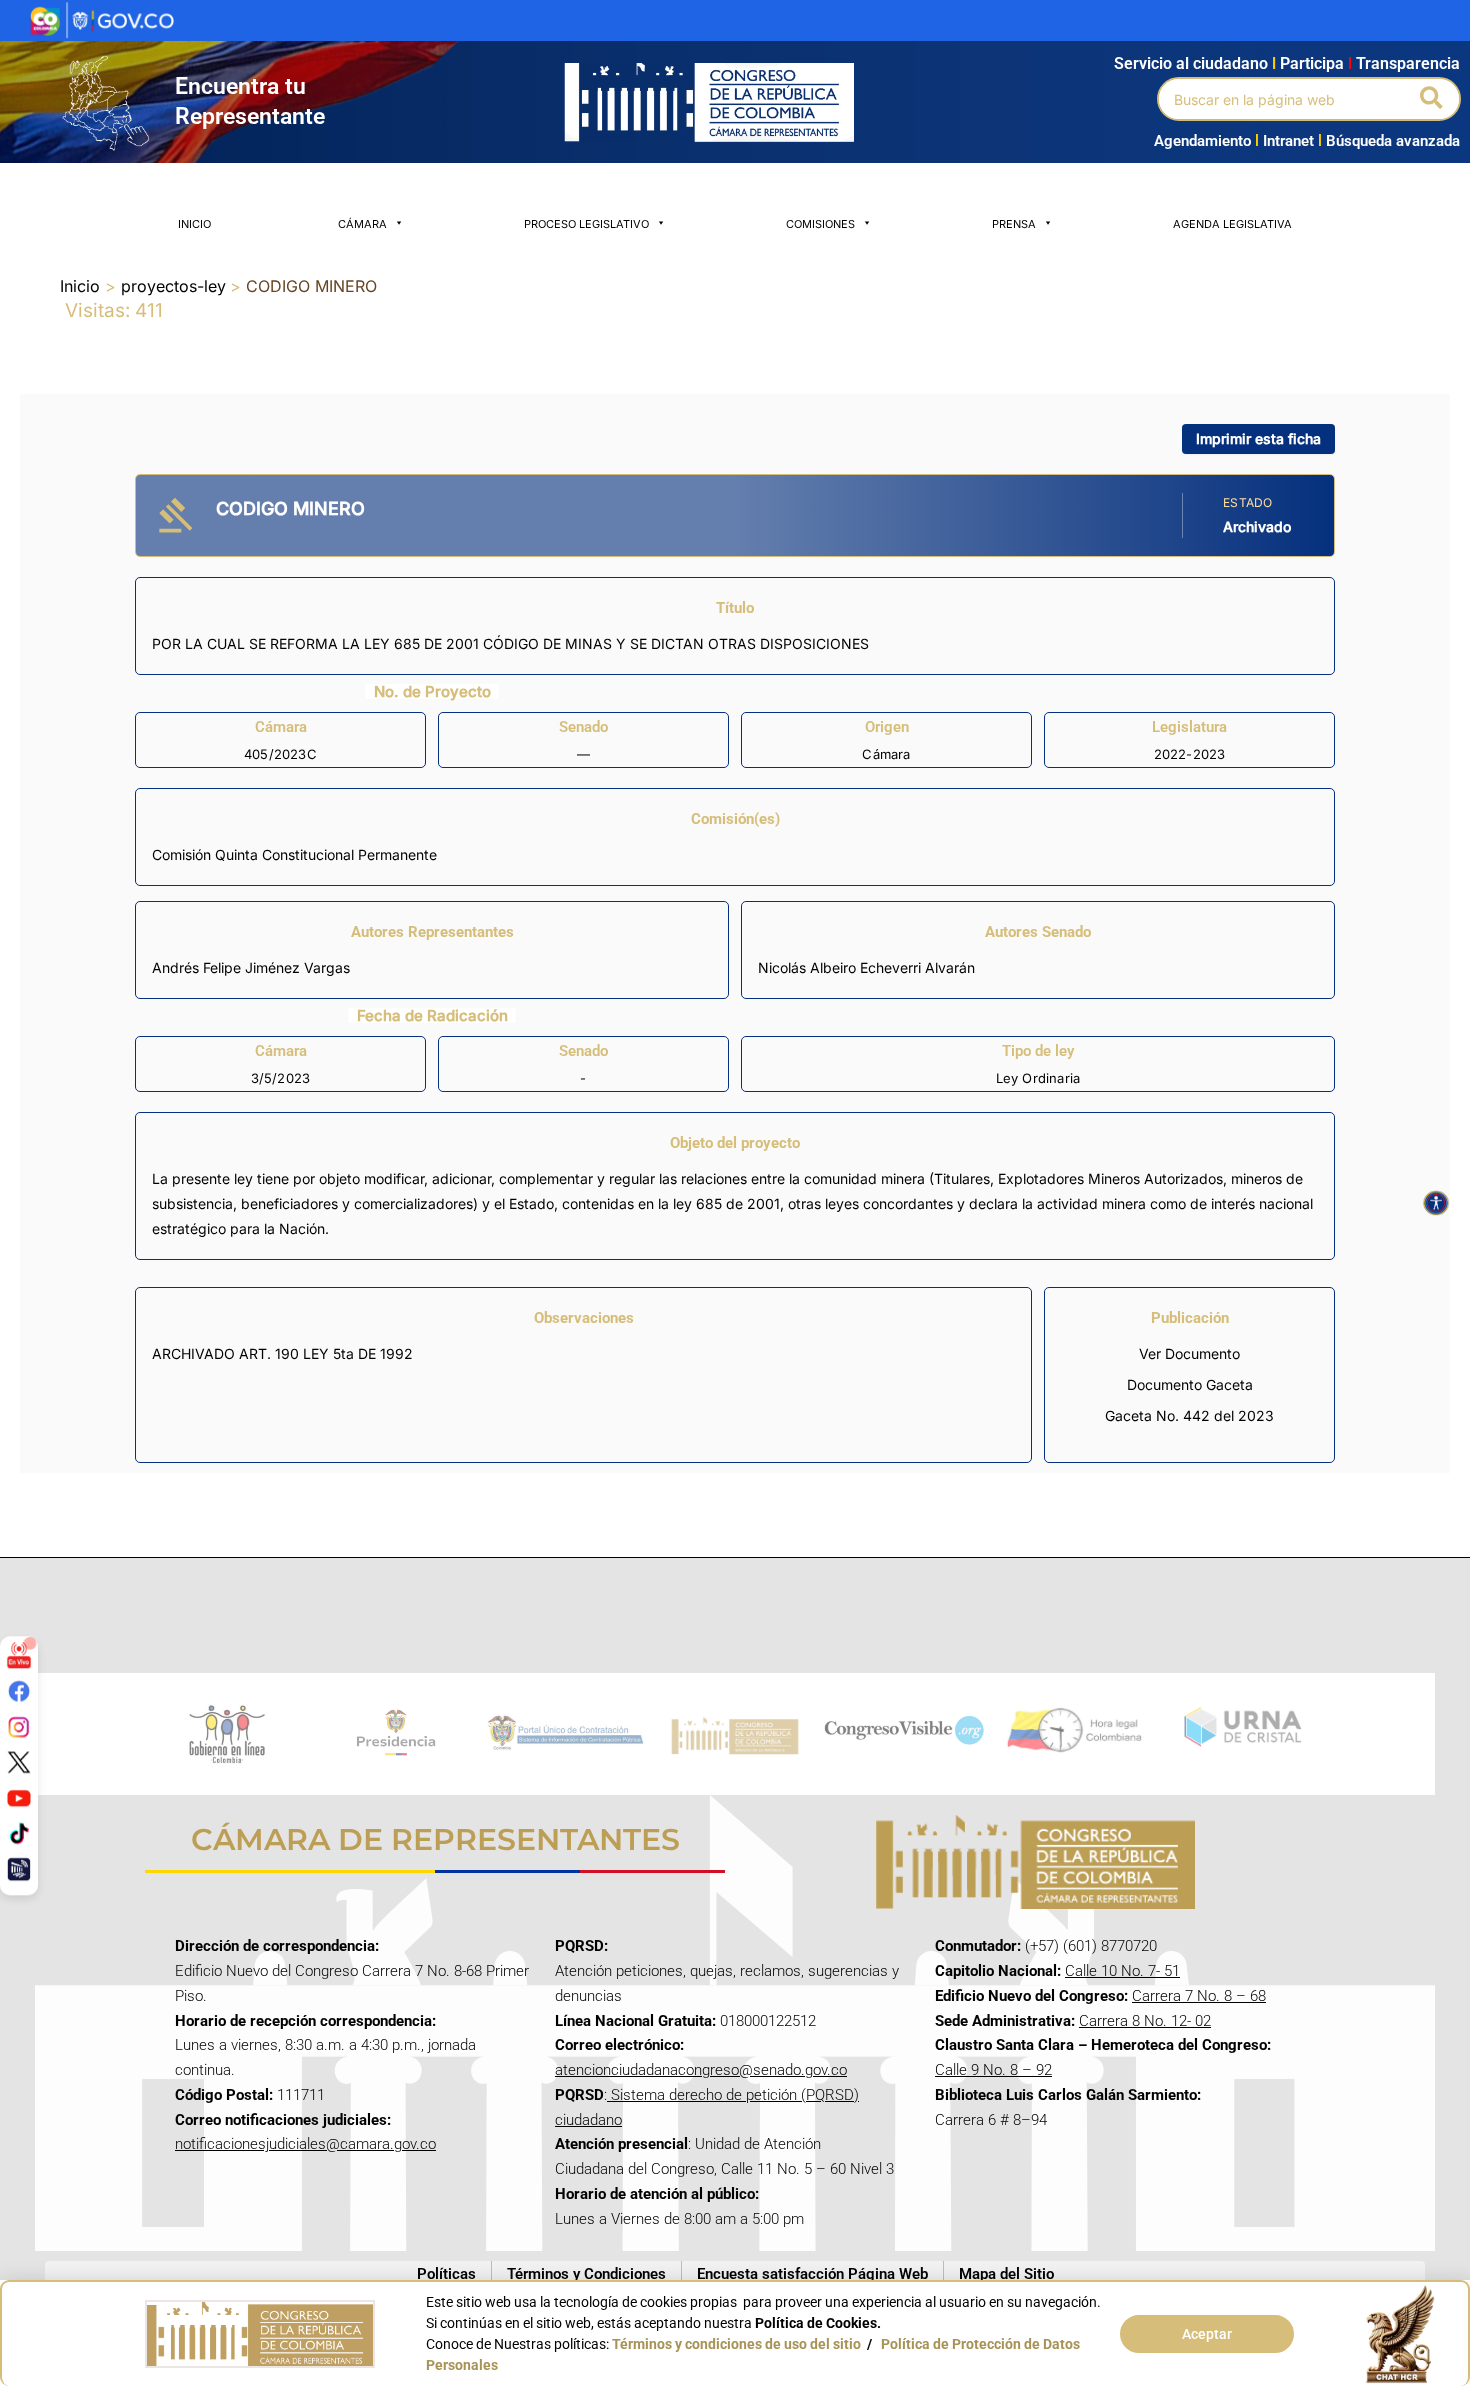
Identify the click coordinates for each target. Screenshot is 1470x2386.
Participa (1316, 63)
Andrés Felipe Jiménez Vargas (251, 967)
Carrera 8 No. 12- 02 (1145, 2021)
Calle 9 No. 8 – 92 (993, 2070)
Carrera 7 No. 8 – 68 (1199, 1996)
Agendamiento (1202, 141)
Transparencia (1408, 63)
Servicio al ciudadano (1191, 63)
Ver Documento (1189, 1353)
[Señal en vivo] (19, 1655)
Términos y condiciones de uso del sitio (736, 2344)
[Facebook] (19, 1691)
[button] (1432, 99)
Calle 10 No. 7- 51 (1122, 1971)
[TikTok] (19, 1833)
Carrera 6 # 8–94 (991, 2120)
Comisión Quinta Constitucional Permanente (294, 854)
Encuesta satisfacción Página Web (812, 2274)
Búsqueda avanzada (1393, 141)
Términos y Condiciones (586, 2274)
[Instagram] (19, 1726)
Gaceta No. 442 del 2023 (1189, 1415)
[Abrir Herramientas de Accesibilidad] (1436, 1203)
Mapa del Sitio (1006, 2274)
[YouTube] (19, 1797)
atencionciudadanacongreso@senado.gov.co (701, 2070)
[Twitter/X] (19, 1762)
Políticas (446, 2274)
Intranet (1284, 141)
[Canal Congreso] (19, 1869)
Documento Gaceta (1190, 1384)
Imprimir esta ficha (1258, 438)
